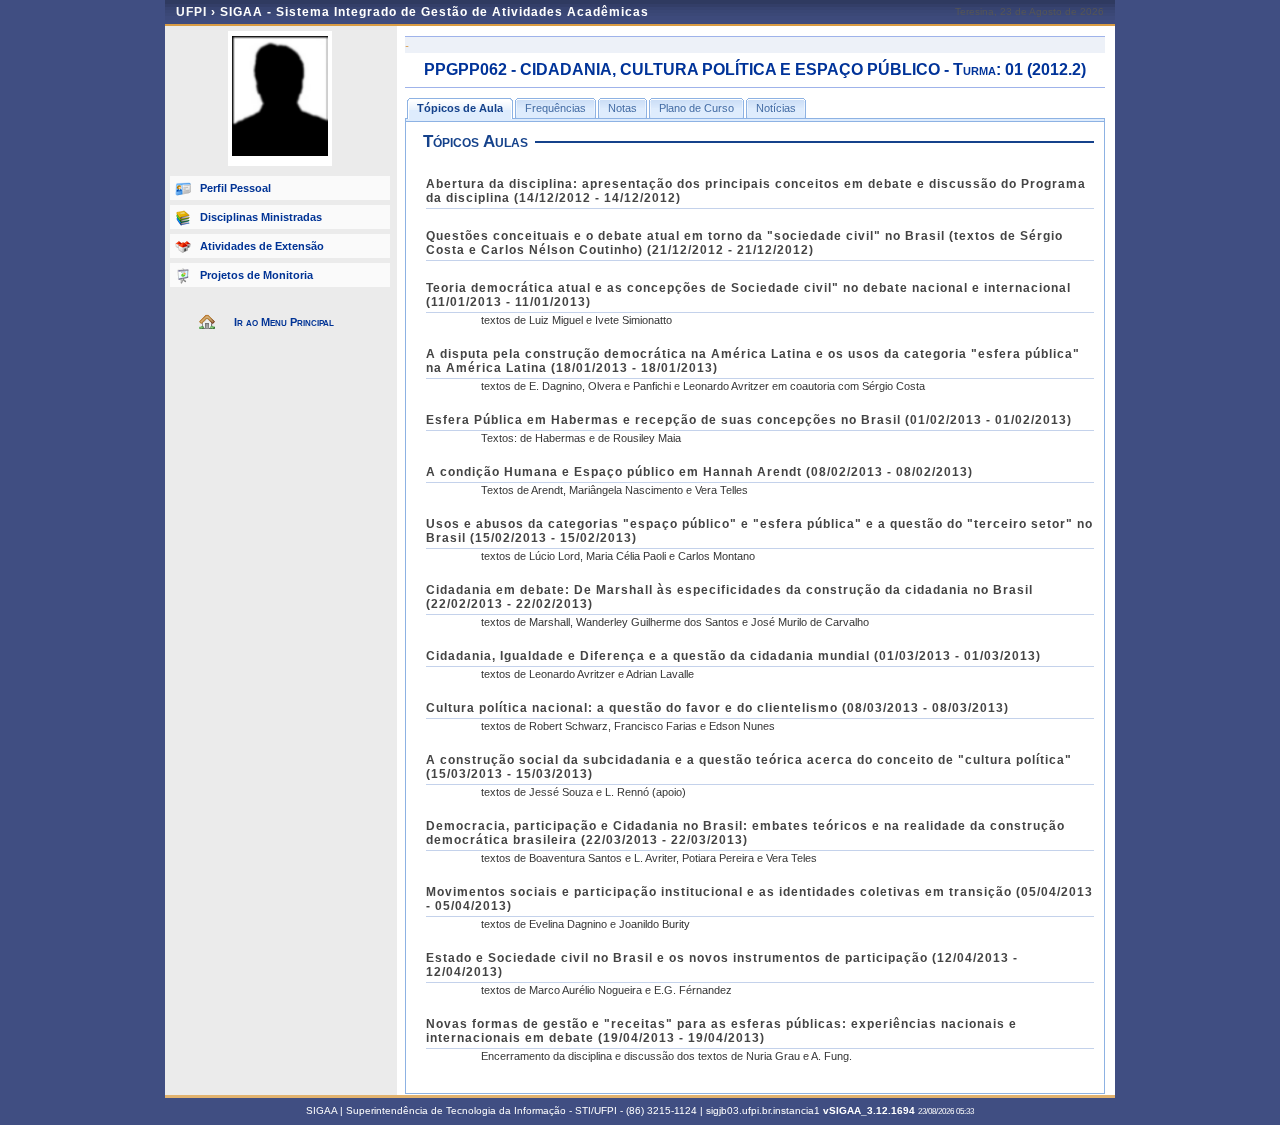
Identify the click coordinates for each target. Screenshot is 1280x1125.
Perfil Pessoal (235, 188)
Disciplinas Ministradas (261, 217)
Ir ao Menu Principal (284, 322)
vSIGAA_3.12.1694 (869, 1110)
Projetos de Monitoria (256, 275)
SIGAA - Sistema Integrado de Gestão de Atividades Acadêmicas (434, 12)
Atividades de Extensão (262, 246)
